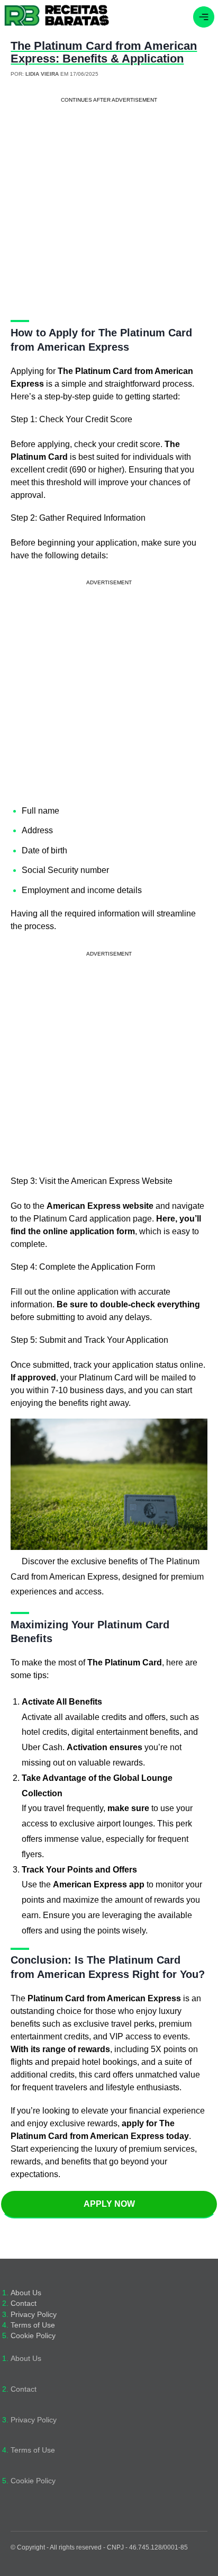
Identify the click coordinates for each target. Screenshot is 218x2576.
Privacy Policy (34, 2315)
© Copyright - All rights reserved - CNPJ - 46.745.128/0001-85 (99, 2547)
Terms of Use (33, 2325)
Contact (24, 2303)
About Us (26, 2293)
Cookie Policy (33, 2336)
